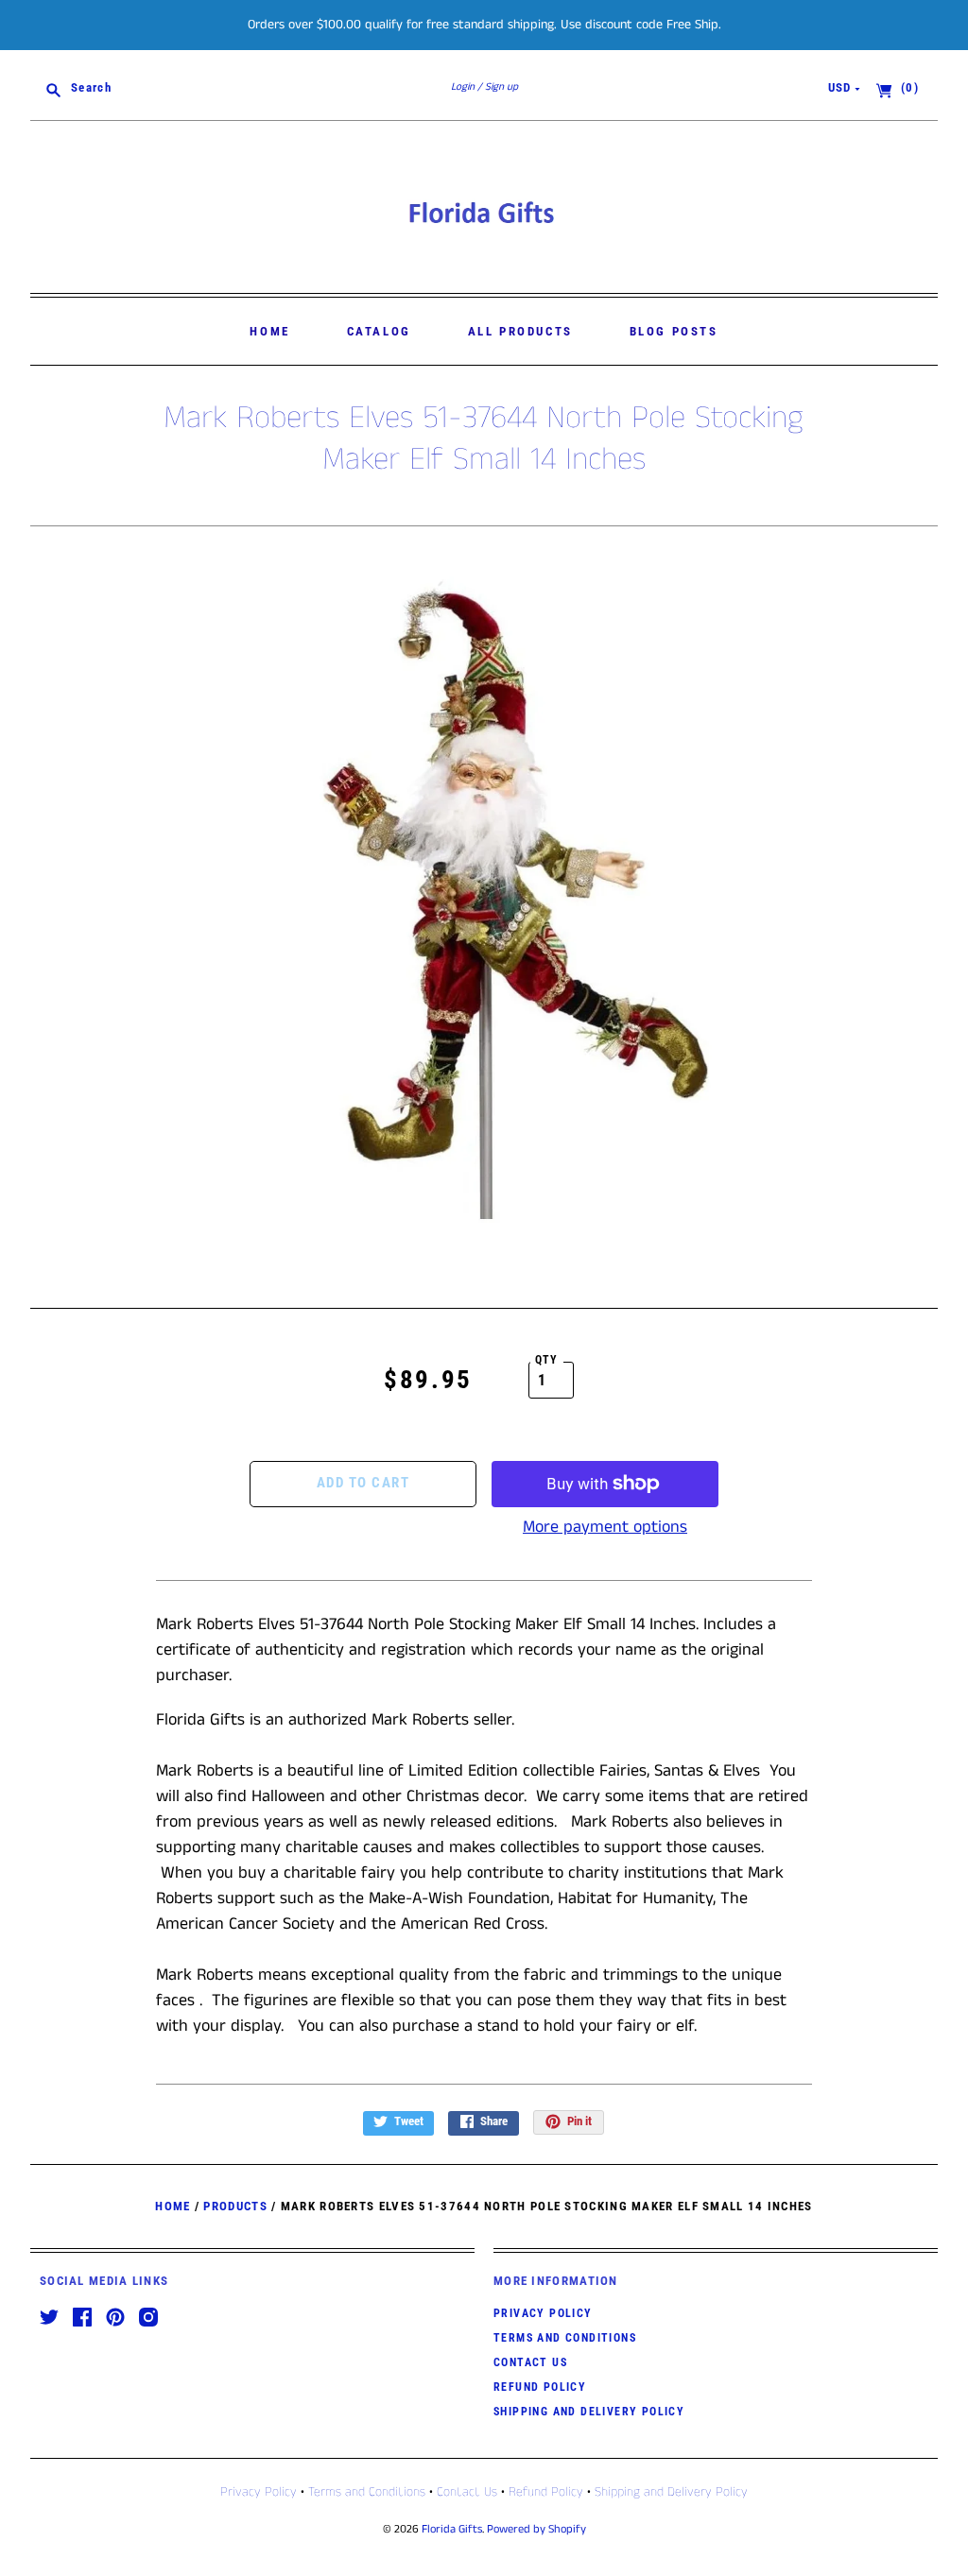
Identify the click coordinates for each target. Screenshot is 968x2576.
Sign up (501, 87)
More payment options (605, 1527)
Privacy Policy (543, 2313)
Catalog (379, 331)
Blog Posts (674, 331)
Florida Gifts (452, 2529)
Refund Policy (540, 2387)
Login (463, 87)
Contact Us (530, 2362)
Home (269, 331)
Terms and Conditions (565, 2338)
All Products (520, 331)
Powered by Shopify (536, 2529)
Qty (547, 1360)
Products (235, 2206)
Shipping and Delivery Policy (589, 2412)
